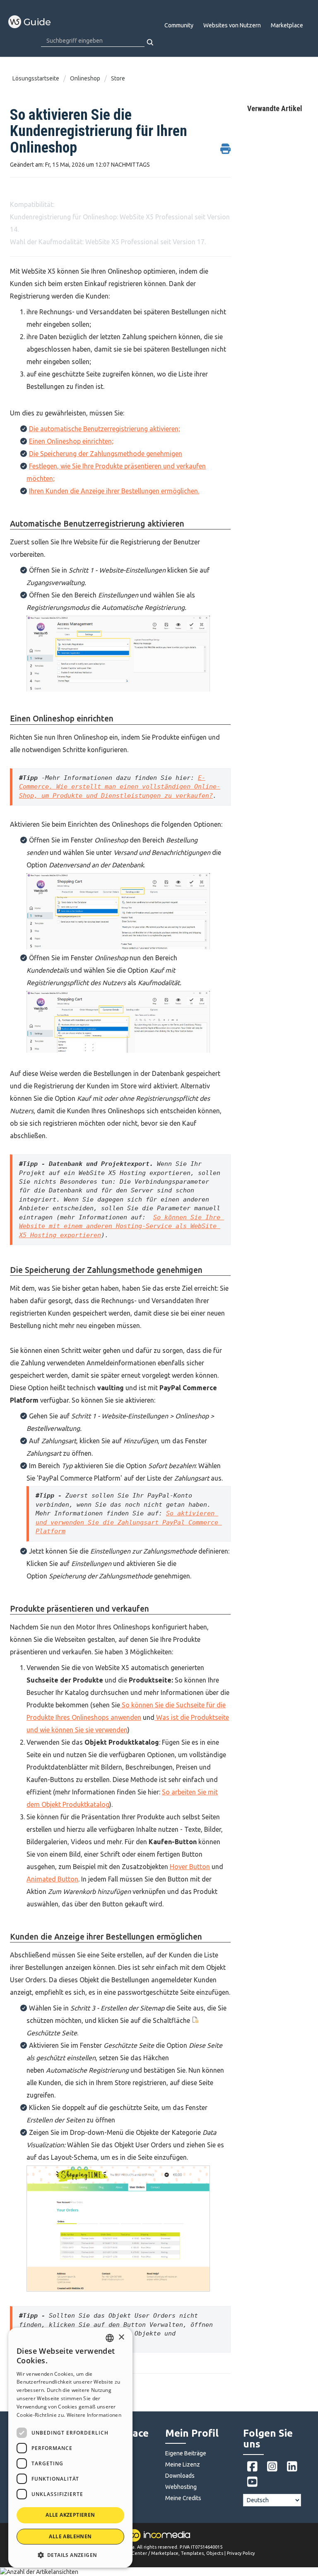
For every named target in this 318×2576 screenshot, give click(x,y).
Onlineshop (85, 78)
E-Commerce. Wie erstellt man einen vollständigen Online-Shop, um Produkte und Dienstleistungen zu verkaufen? (120, 787)
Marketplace (287, 25)
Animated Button (52, 1879)
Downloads (180, 2476)
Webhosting (181, 2487)
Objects (215, 2553)
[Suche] (151, 42)
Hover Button (190, 1867)
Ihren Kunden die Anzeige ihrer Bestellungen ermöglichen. (114, 491)
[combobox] (110, 2338)
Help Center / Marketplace (149, 2553)
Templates (192, 2553)
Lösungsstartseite (36, 78)
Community (179, 25)
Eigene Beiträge (186, 2453)
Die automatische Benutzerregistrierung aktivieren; (105, 429)
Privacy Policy (241, 2553)
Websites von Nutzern (232, 25)
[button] (70, 2555)
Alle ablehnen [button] (70, 2536)
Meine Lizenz (183, 2464)
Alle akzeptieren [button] (70, 2515)
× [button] (121, 2337)
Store (118, 78)
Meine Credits (183, 2498)
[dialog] (70, 2448)
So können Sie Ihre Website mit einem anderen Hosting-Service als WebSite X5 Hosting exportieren (122, 1226)
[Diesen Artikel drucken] (225, 144)
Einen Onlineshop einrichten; (71, 441)
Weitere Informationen (94, 2415)
